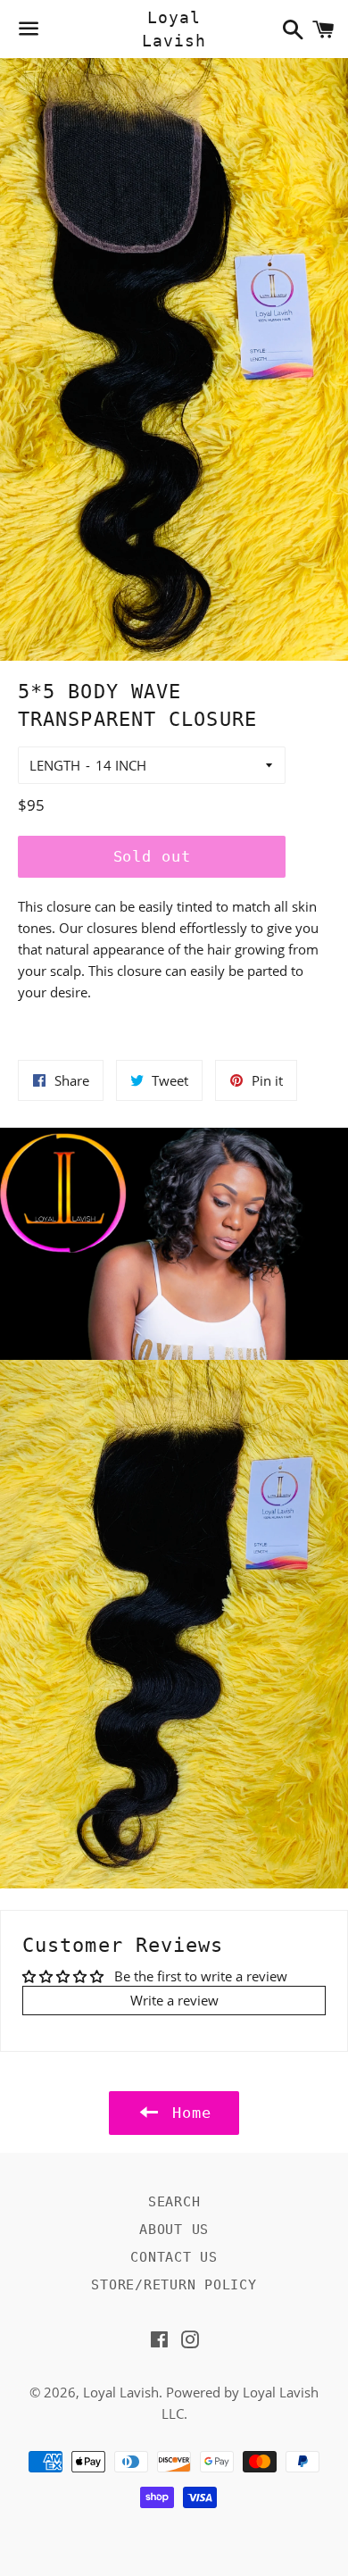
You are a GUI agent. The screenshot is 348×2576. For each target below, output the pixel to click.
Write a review (174, 2000)
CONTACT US (174, 2257)
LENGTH (55, 765)
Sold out (152, 856)
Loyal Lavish (174, 29)
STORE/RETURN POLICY (174, 2285)
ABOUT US (174, 2230)
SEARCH (174, 2202)
